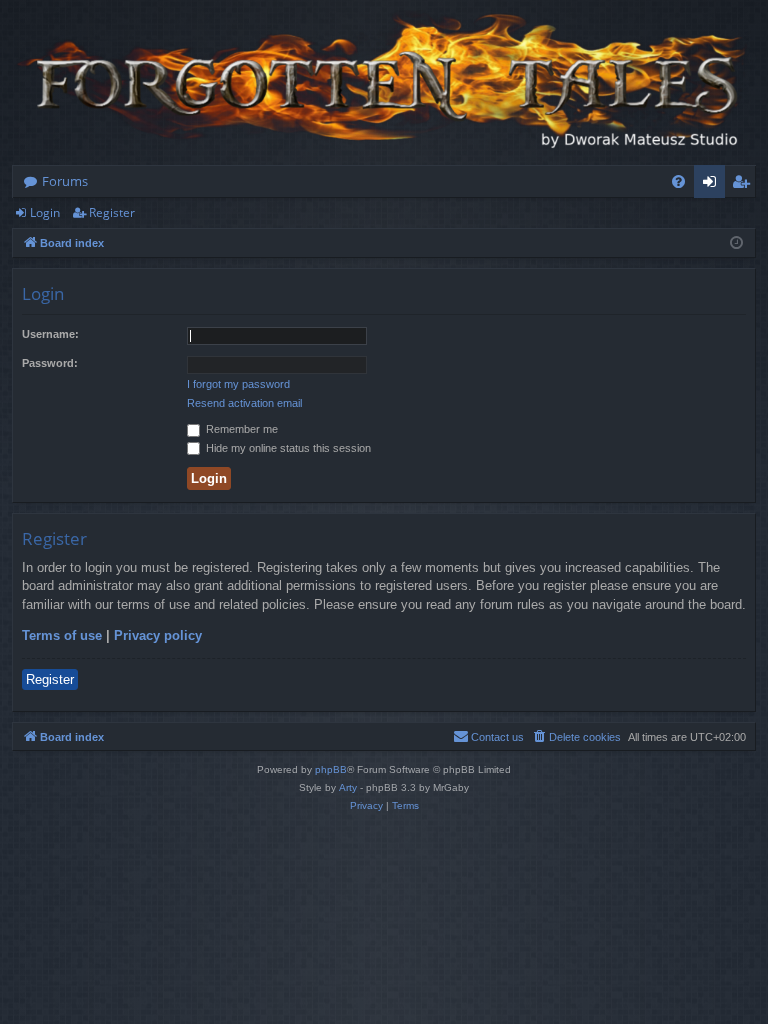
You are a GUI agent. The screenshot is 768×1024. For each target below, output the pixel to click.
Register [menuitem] (745, 185)
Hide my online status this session (287, 448)
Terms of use (62, 635)
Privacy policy (158, 635)
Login (45, 212)
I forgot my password (238, 384)
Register (112, 212)
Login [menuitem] (713, 185)
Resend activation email (244, 403)
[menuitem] (678, 181)
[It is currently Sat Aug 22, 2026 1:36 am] (736, 243)
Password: (50, 363)
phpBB (331, 769)
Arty (348, 787)
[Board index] (384, 82)
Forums (65, 181)
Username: (50, 334)
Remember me (240, 429)
